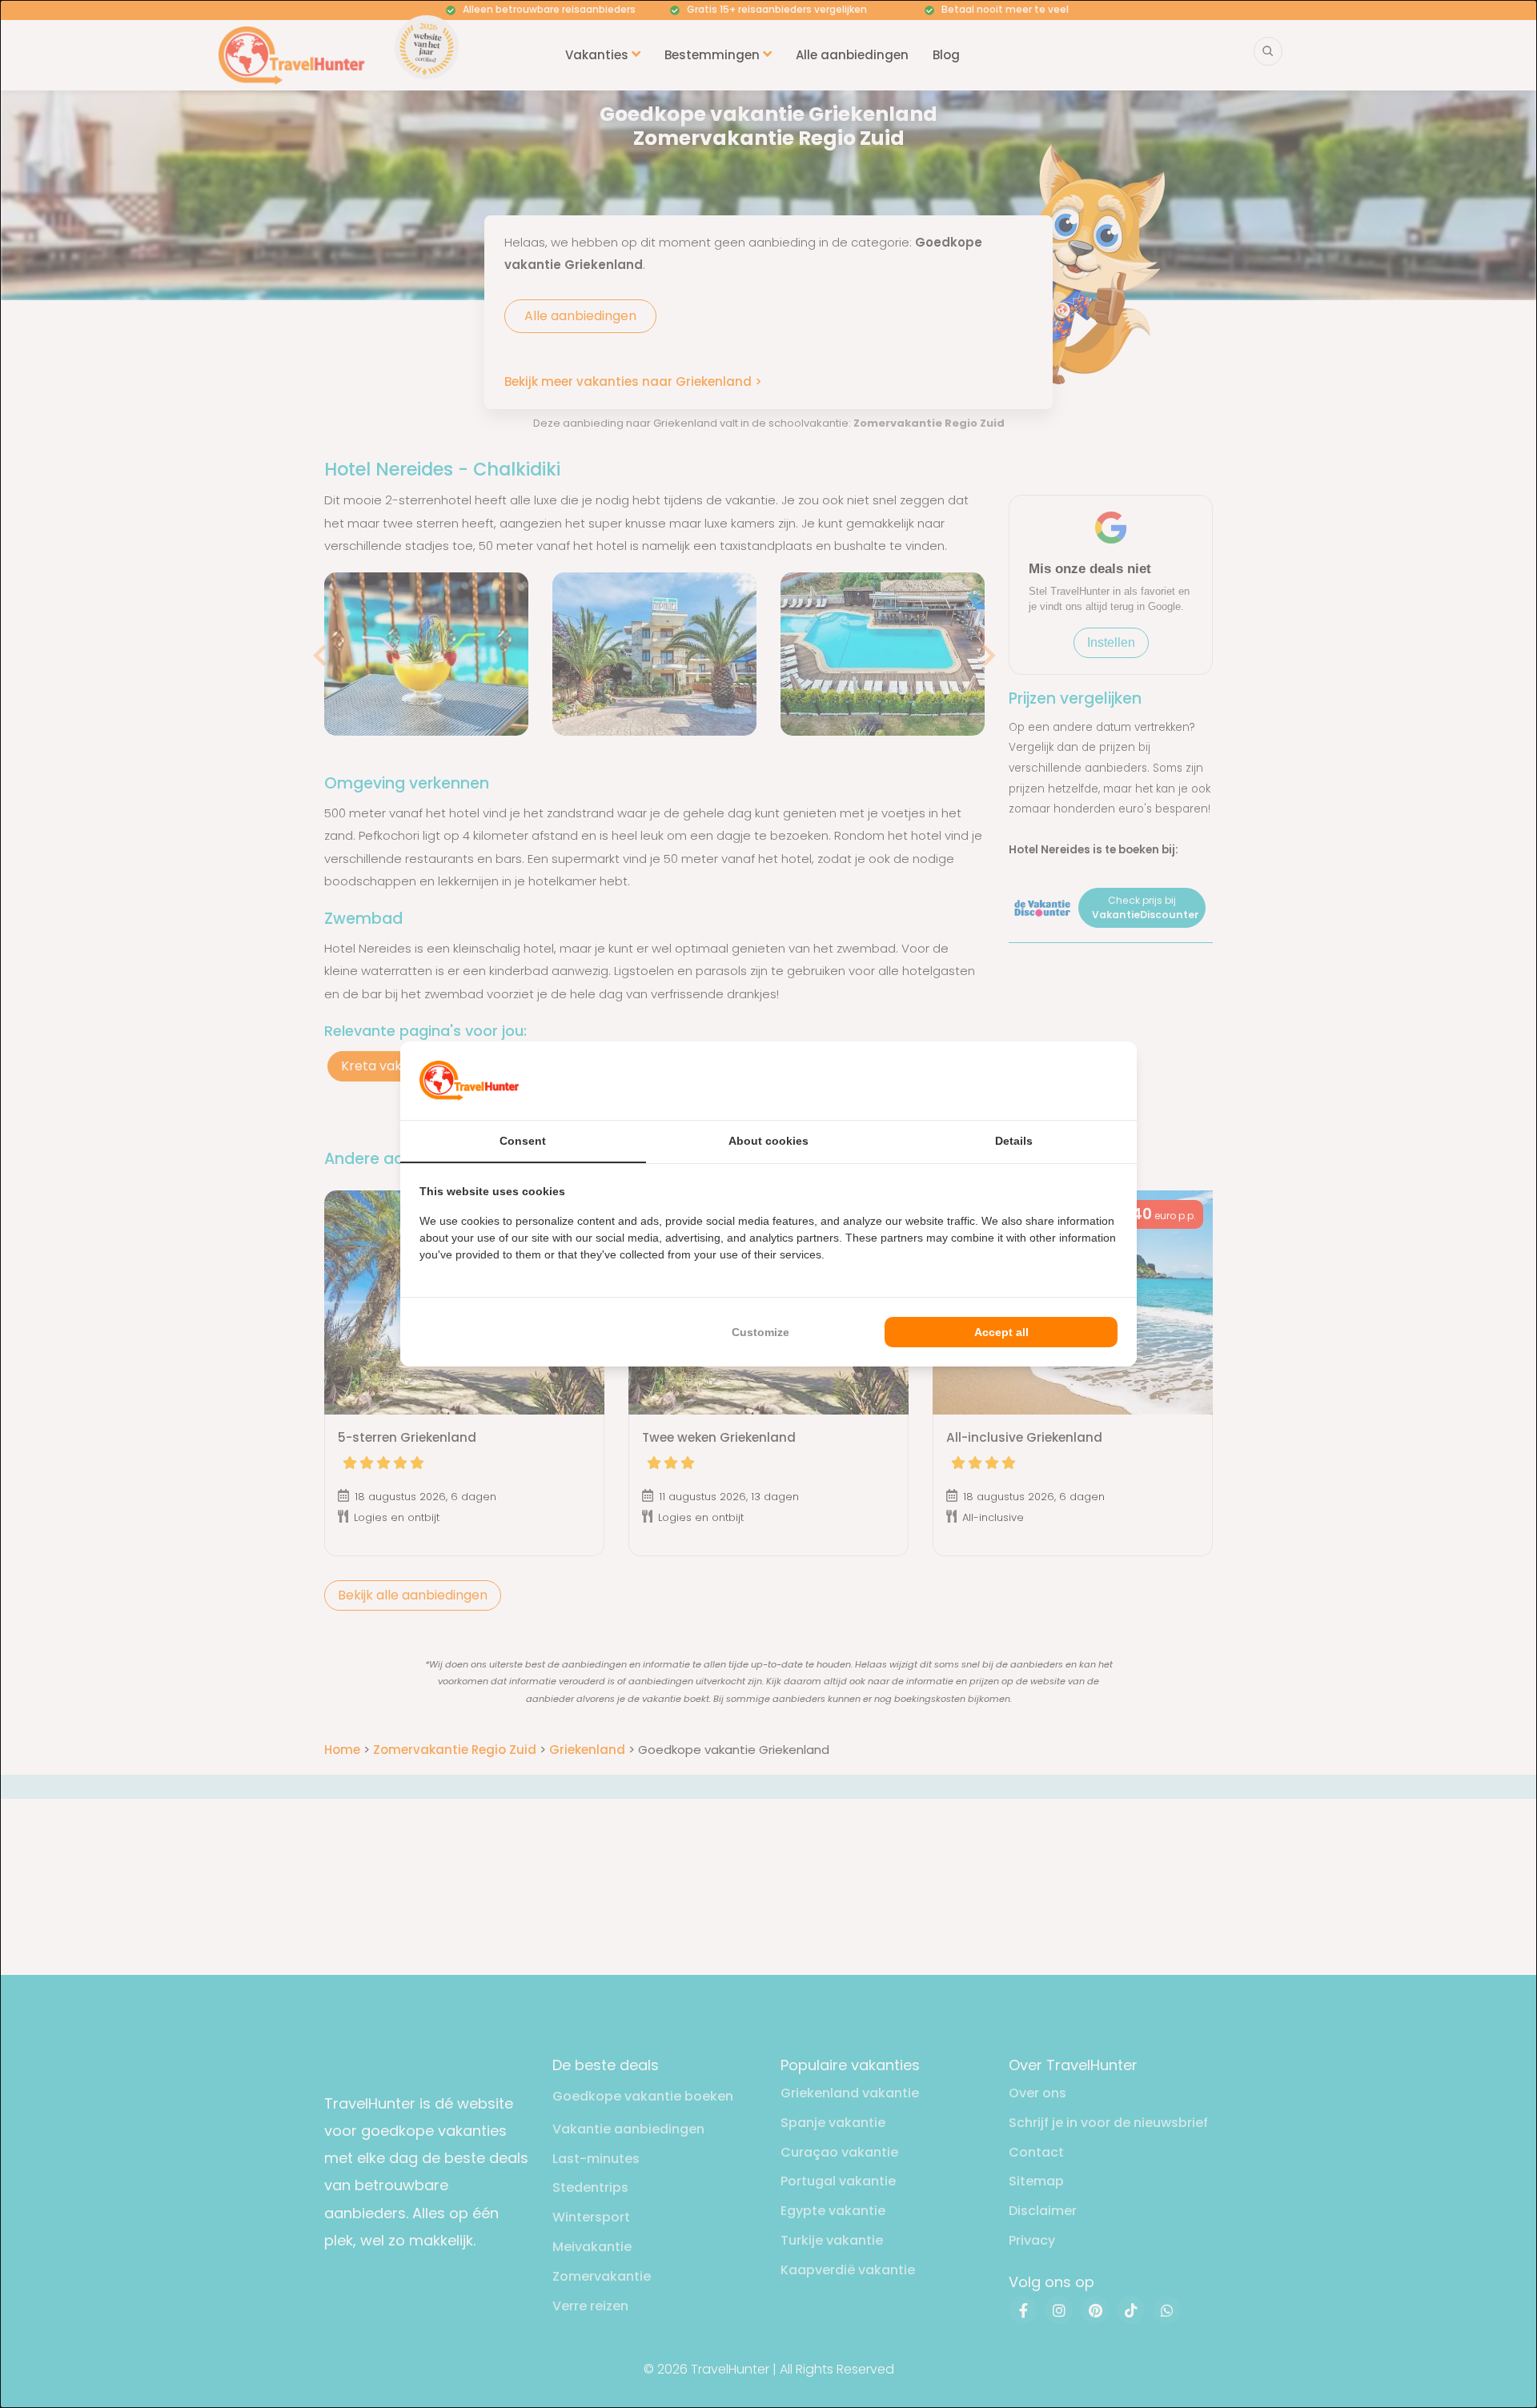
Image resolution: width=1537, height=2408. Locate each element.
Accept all (1001, 1332)
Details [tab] (1014, 1141)
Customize (760, 1332)
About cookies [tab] (768, 1141)
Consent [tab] (523, 1141)
